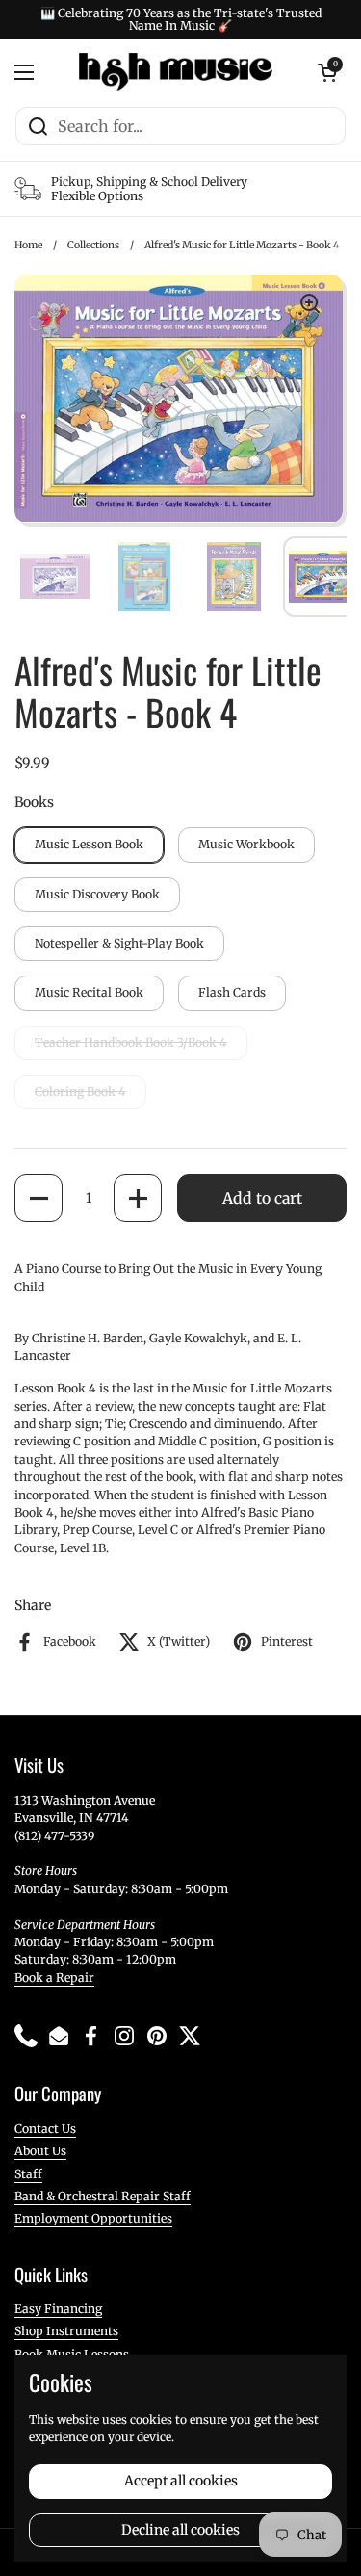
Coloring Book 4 (80, 1092)
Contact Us (45, 2129)
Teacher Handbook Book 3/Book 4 (131, 1042)
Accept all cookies (181, 2481)
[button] (39, 1198)
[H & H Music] (176, 72)
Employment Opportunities (93, 2218)
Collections (93, 245)
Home (28, 245)
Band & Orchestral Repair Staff (103, 2196)
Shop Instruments (66, 2331)
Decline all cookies (180, 2530)
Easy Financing (58, 2309)
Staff (28, 2174)
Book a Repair (54, 1978)
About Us (40, 2151)
